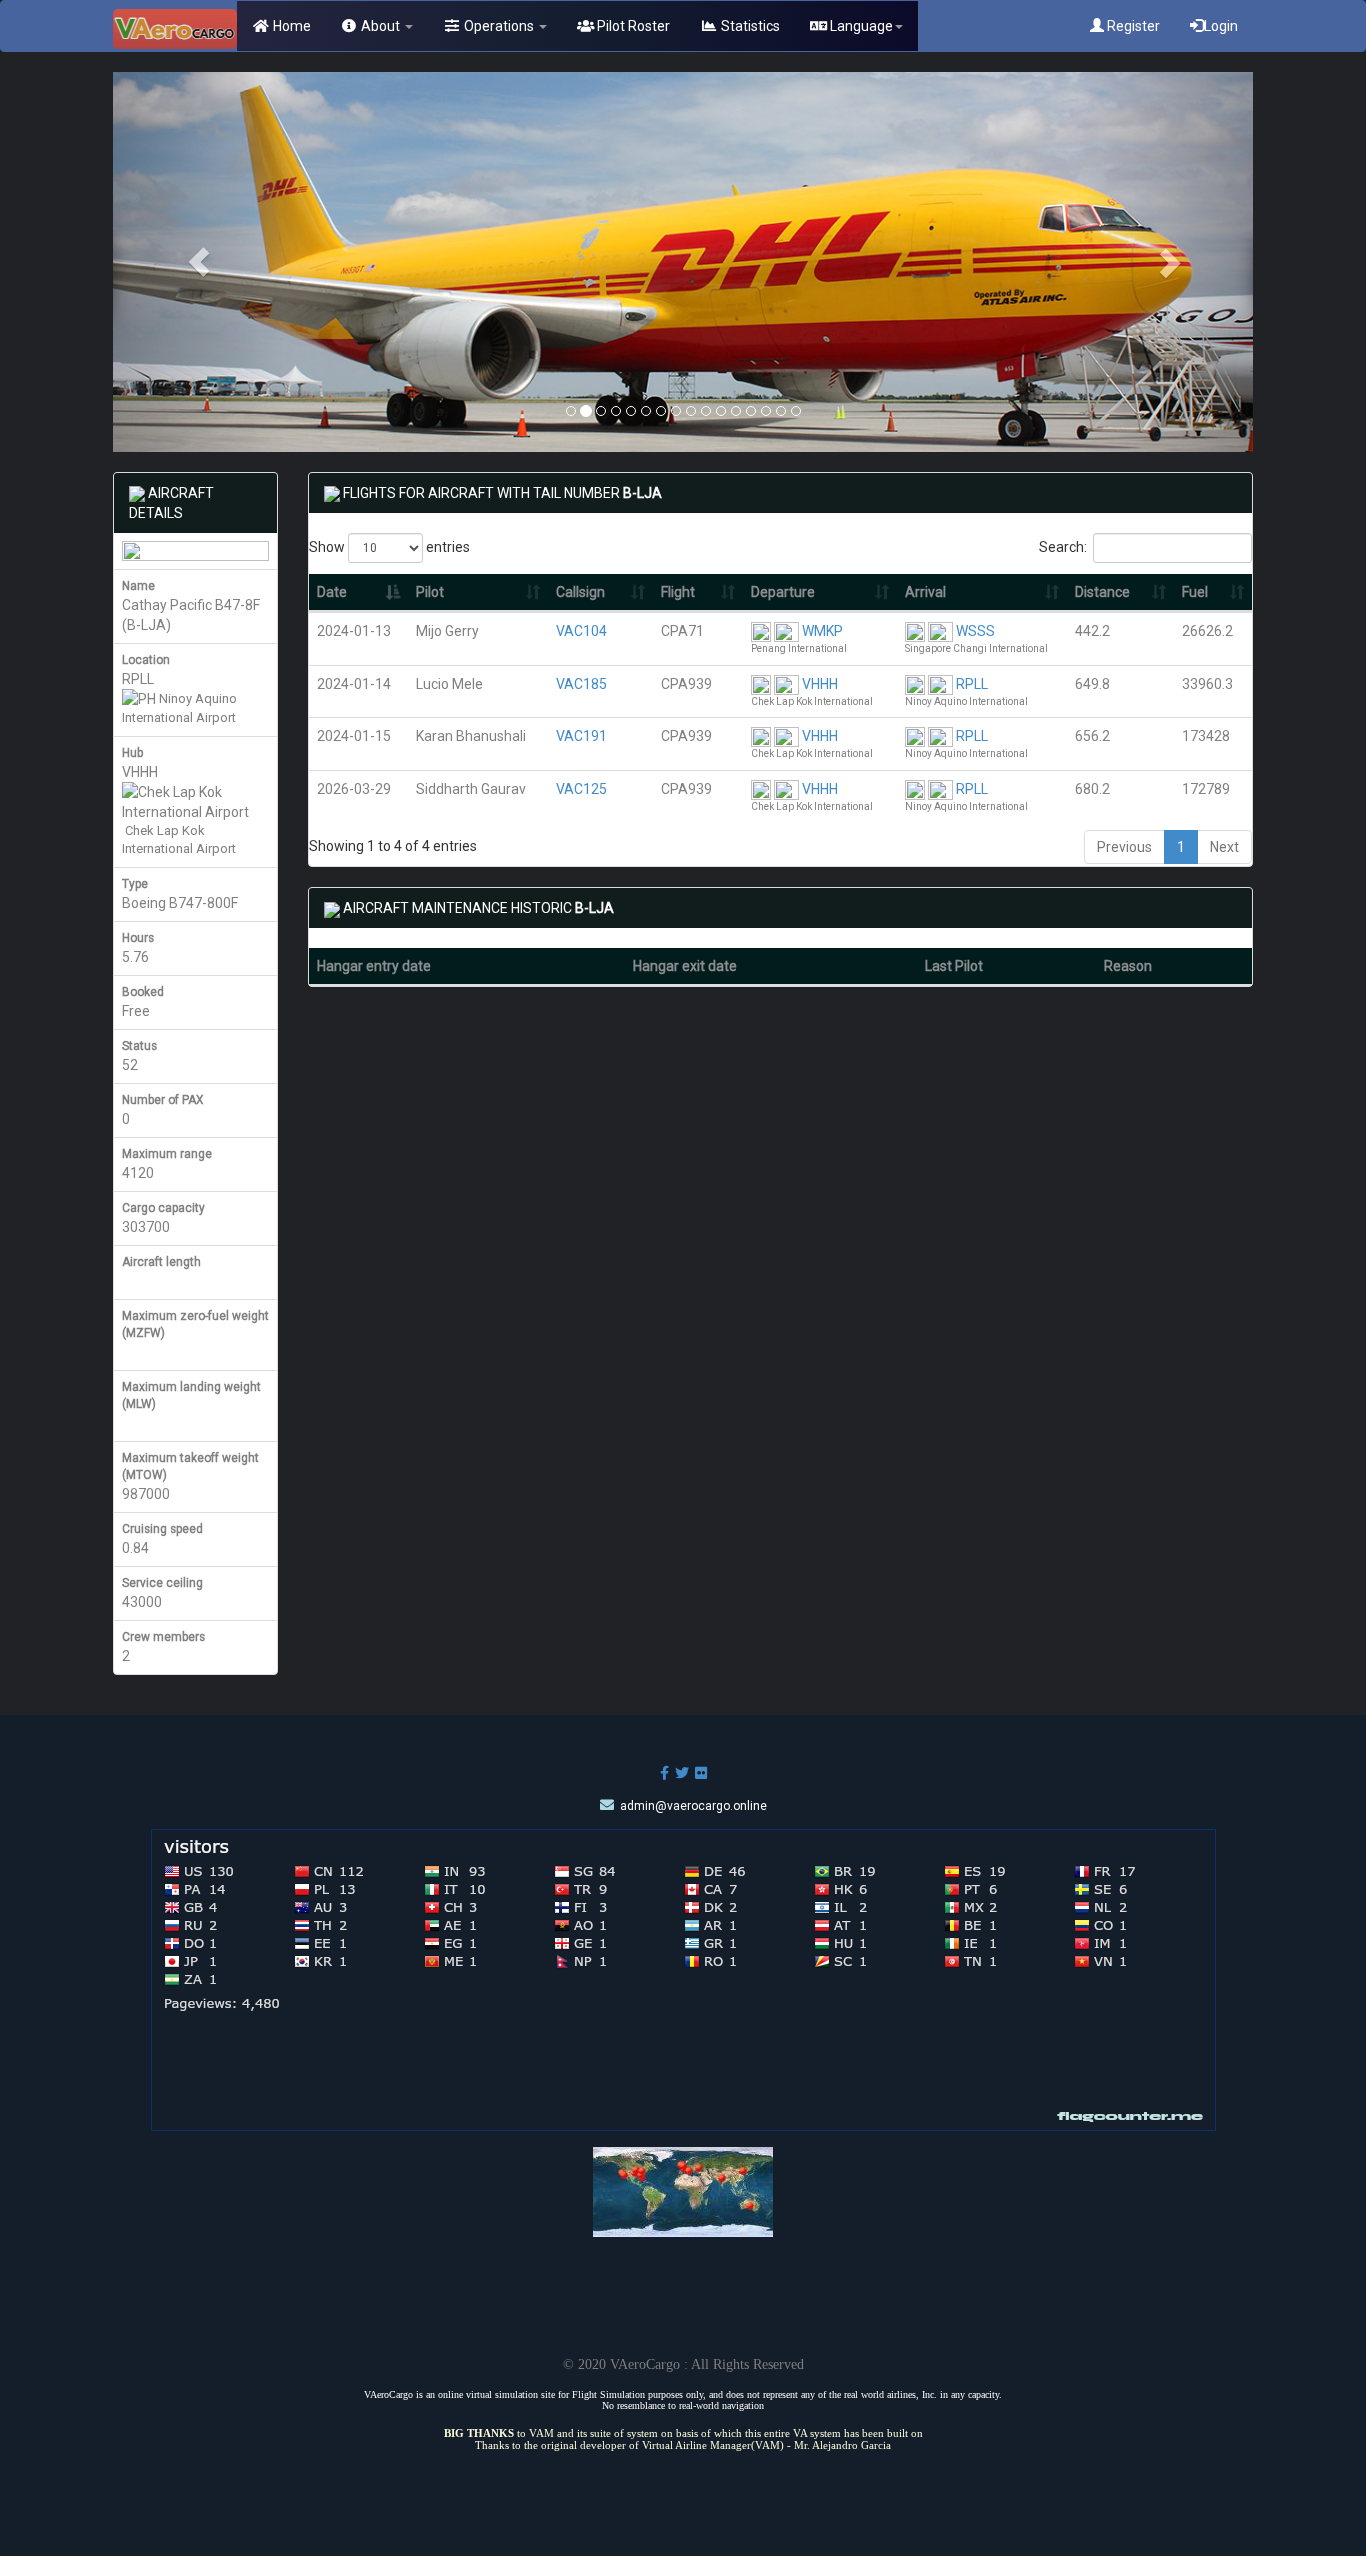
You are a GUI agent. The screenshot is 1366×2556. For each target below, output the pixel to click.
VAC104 (581, 631)
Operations (499, 26)
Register (1132, 26)
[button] (198, 262)
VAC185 (581, 684)
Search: (1063, 547)
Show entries (389, 547)
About (380, 26)
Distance (1102, 592)
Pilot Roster (632, 26)
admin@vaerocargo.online (693, 1806)
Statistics (749, 26)
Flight (678, 592)
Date (332, 592)
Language (860, 26)
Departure (783, 592)
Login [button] (1221, 26)
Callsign (580, 592)
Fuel (1195, 592)
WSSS (975, 631)
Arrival (925, 592)
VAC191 (581, 736)
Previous (1124, 847)
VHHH (820, 684)
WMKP (822, 631)
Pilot (430, 592)
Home (290, 26)
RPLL (972, 684)
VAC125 (581, 789)
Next (1224, 847)
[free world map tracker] (683, 2190)
